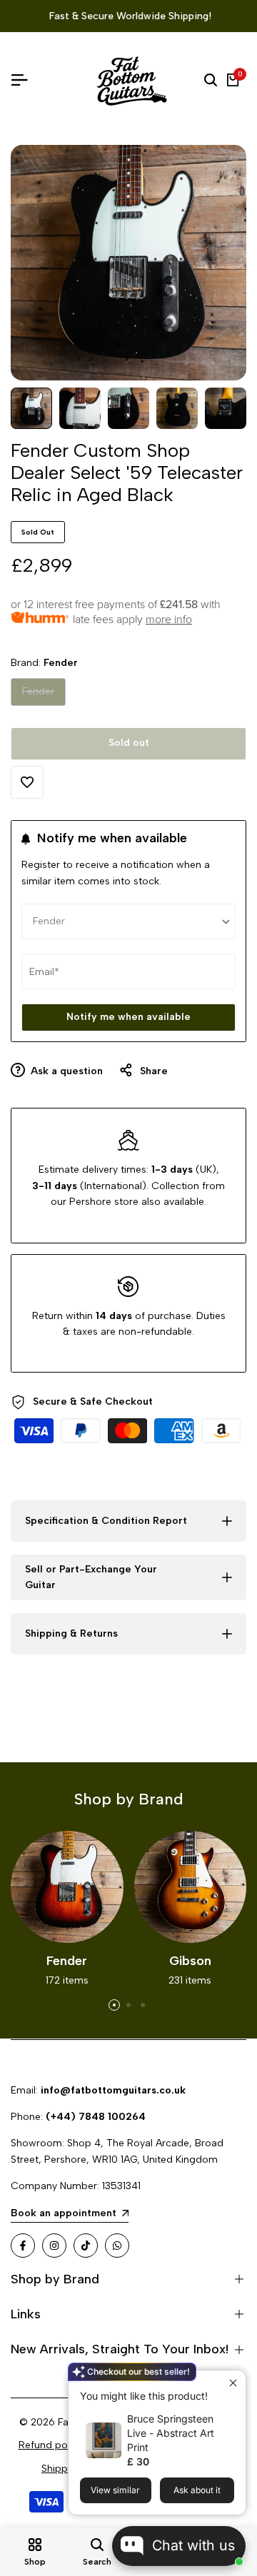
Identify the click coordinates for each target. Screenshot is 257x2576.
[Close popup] (233, 2383)
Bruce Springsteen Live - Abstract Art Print (171, 2433)
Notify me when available (128, 1017)
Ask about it (197, 2490)
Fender (38, 695)
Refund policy (51, 2445)
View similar (115, 2490)
